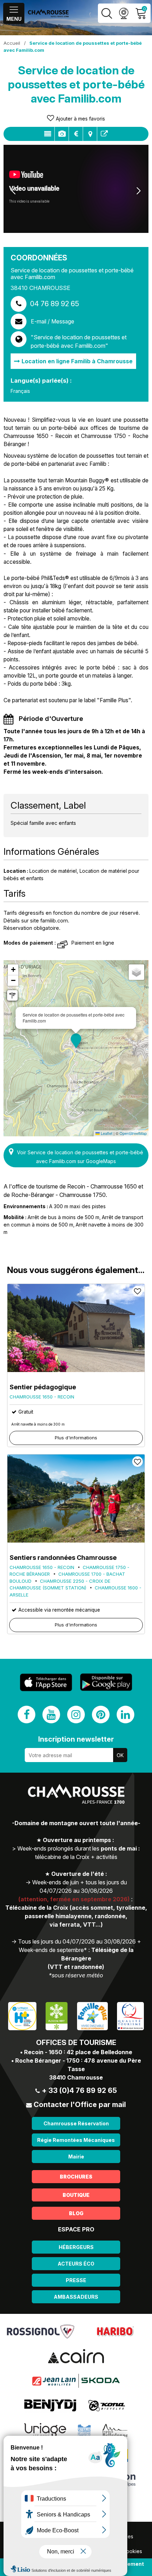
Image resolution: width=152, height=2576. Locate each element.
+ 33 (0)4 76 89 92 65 (79, 2090)
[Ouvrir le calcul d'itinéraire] (12, 995)
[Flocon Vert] (57, 2016)
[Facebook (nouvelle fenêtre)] (27, 1715)
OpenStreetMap (133, 1133)
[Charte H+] (22, 2016)
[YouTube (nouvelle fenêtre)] (51, 1715)
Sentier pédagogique (43, 1387)
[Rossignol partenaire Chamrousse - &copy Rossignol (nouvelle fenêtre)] (40, 2331)
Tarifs (76, 134)
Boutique (76, 2195)
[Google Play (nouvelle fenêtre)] (106, 1682)
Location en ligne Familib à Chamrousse (77, 361)
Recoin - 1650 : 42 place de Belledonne (78, 2052)
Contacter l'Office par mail (80, 2105)
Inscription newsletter (76, 1739)
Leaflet (106, 1133)
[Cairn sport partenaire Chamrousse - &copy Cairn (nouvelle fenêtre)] (76, 2356)
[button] (76, 1041)
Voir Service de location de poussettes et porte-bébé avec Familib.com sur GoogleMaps (80, 1157)
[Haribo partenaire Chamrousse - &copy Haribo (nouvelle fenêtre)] (115, 2331)
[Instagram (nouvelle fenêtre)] (76, 1715)
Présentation (48, 134)
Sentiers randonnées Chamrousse (63, 1558)
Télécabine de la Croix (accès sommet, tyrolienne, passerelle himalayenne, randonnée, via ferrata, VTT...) (76, 1916)
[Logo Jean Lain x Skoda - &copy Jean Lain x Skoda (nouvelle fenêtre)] (76, 2380)
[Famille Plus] (92, 2016)
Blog (76, 2213)
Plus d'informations (76, 1438)
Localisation (90, 134)
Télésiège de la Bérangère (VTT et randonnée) (91, 1958)
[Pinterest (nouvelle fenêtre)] (101, 1715)
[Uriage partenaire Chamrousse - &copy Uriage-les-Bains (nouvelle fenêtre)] (45, 2430)
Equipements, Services (62, 134)
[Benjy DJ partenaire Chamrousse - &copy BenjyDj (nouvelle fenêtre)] (50, 2405)
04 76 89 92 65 (55, 304)
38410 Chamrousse (76, 2077)
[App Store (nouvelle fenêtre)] (46, 1682)
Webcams (124, 13)
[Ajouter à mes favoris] (138, 1291)
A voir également (104, 134)
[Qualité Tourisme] (130, 2016)
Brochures (76, 2177)
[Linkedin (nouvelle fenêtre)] (125, 1715)
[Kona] (107, 2405)
